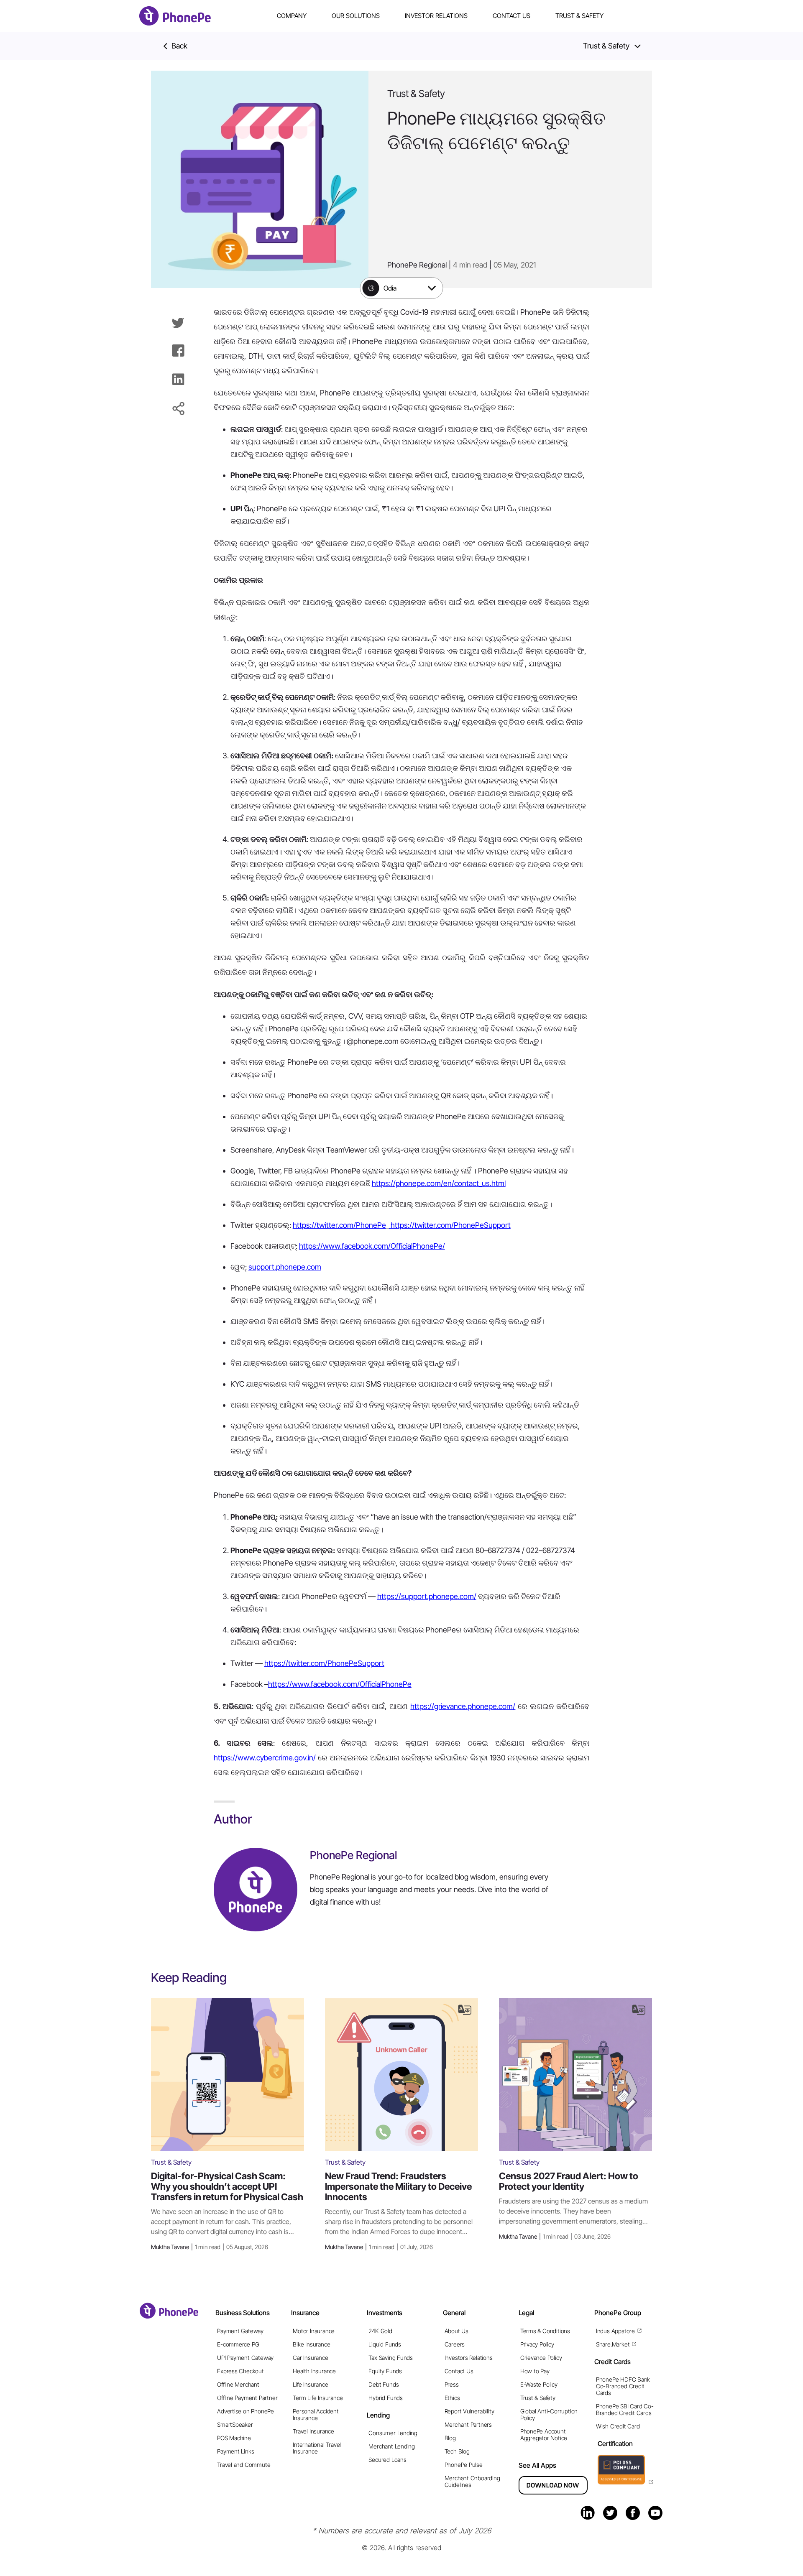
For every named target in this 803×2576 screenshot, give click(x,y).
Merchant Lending (392, 2446)
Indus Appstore (615, 2331)
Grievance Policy (541, 2358)
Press (452, 2384)
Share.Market (613, 2344)
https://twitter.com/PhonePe (339, 1225)
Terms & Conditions (545, 2331)
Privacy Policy (537, 2344)
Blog (450, 2438)
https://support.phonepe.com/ (427, 1596)
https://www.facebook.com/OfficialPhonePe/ (372, 1246)
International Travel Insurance (317, 2448)
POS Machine (234, 2438)
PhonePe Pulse (464, 2465)
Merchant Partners (468, 2424)
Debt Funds (384, 2384)
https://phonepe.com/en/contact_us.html (439, 1183)
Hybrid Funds (385, 2398)
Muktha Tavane (210, 2247)
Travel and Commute (244, 2465)
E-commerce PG (238, 2344)
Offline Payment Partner (247, 2398)
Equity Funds (385, 2371)
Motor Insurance (314, 2331)
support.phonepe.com (285, 1267)
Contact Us (511, 16)
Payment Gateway (240, 2331)
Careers (455, 2344)
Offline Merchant (238, 2384)
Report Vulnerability (469, 2411)
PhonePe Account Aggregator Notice (544, 2434)
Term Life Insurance (318, 2398)
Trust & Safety (579, 16)
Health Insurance (314, 2371)
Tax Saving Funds (391, 2358)
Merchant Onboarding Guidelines (472, 2481)
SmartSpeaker (235, 2424)
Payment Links (235, 2451)
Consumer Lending (393, 2433)
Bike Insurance (311, 2344)
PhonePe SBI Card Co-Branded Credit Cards (625, 2409)
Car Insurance (310, 2358)
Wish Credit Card (618, 2426)
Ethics (452, 2398)
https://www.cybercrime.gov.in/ (265, 1758)
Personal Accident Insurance (316, 2414)
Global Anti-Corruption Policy (549, 2414)
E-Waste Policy (539, 2384)
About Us (456, 2331)
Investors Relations (469, 2358)
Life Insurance (310, 2384)
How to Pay (535, 2371)
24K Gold (380, 2331)
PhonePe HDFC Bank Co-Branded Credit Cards (623, 2386)
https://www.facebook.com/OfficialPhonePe (340, 1684)
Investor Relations (436, 16)
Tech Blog (457, 2451)
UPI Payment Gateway (245, 2358)
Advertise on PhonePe (246, 2411)
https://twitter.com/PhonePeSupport (450, 1225)
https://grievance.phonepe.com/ (463, 1706)
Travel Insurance (313, 2431)
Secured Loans (387, 2460)
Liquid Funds (385, 2344)
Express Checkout (240, 2371)
